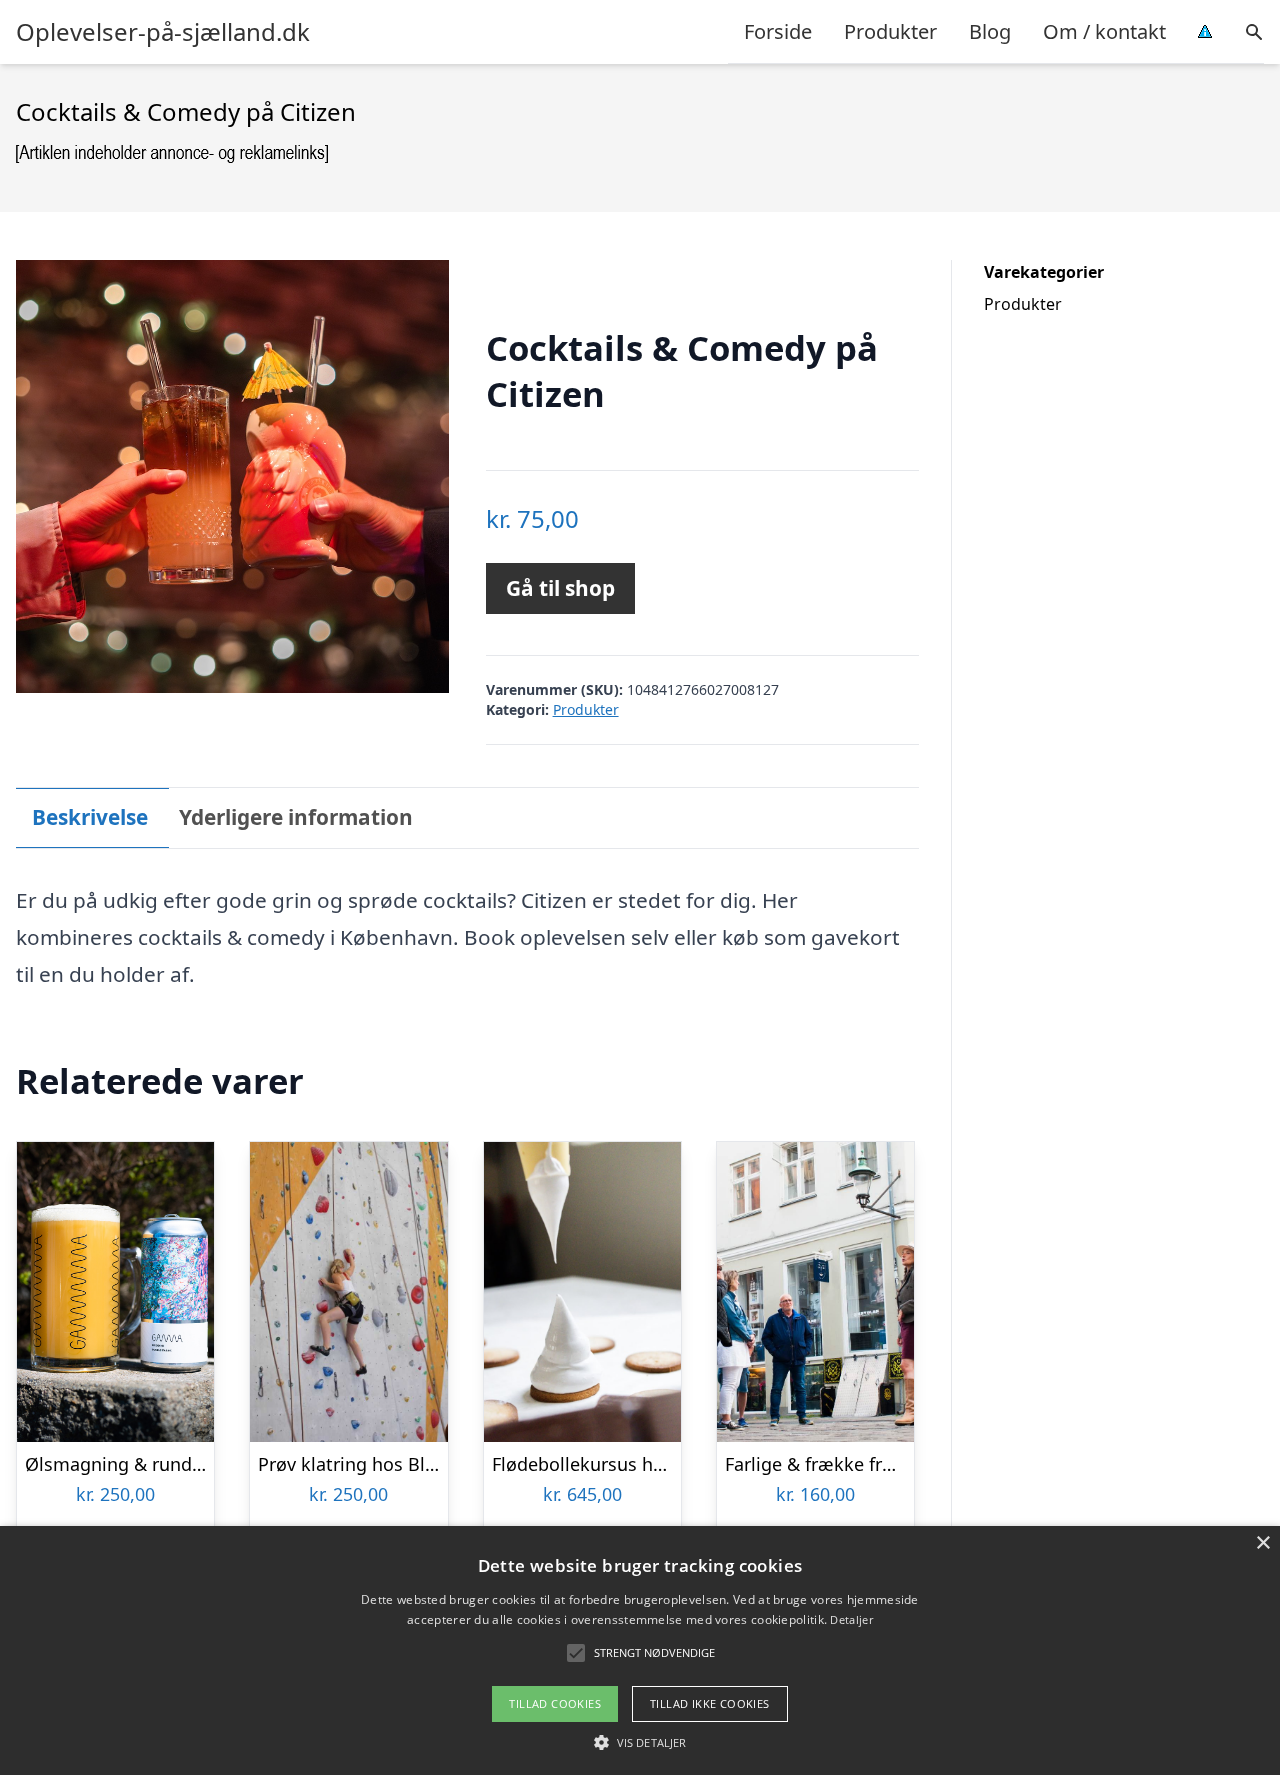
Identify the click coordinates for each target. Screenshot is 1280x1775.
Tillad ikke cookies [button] (710, 1703)
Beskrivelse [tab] (90, 817)
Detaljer (851, 1619)
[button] (640, 1742)
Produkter (890, 31)
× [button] (1262, 1543)
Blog (990, 31)
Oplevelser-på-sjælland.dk (163, 32)
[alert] (640, 1650)
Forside (778, 31)
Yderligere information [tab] (296, 817)
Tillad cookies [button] (555, 1703)
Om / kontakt (1104, 31)
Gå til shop (560, 588)
